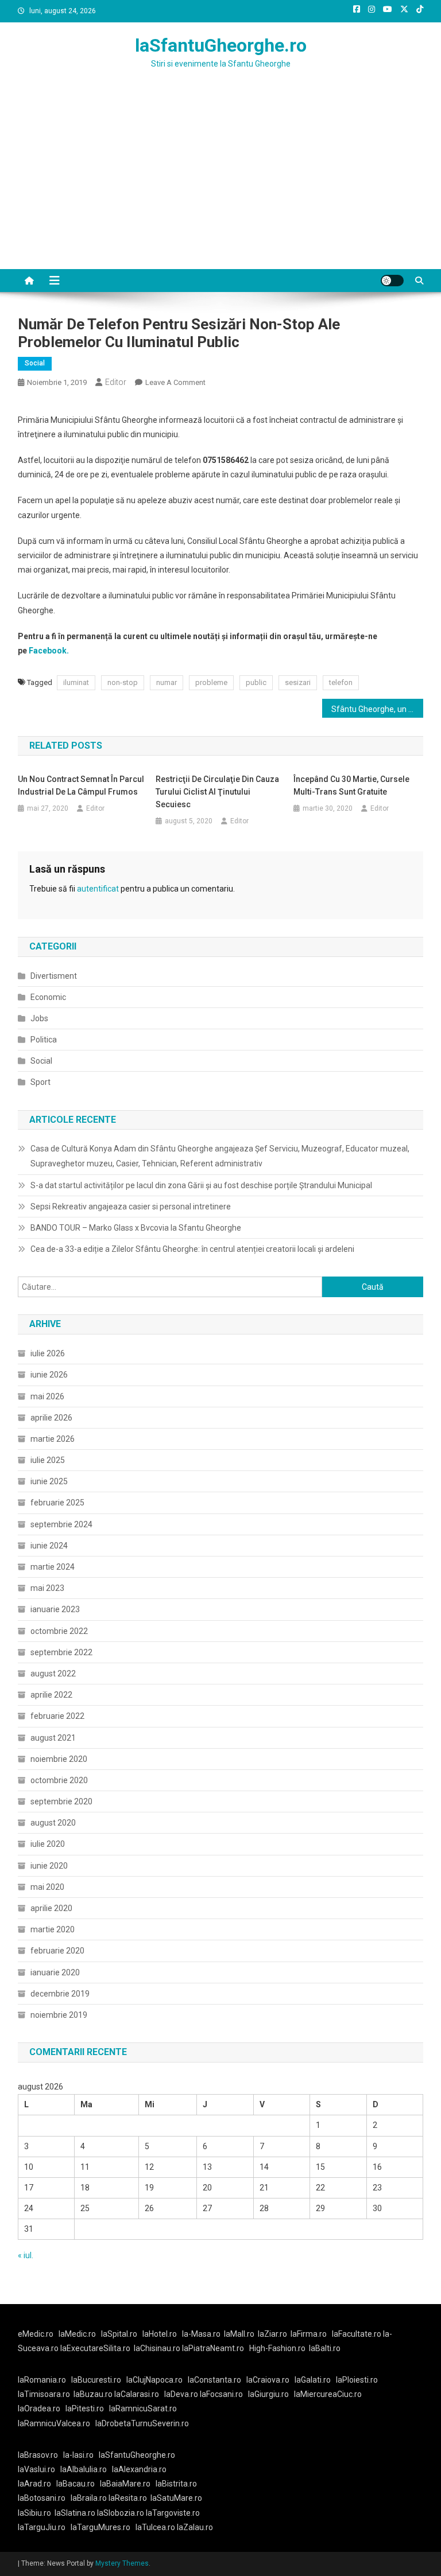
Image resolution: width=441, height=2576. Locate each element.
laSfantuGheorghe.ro (221, 45)
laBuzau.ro (94, 2394)
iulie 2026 (48, 1353)
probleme (211, 682)
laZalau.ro (195, 2527)
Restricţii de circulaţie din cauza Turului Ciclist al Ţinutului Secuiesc (217, 792)
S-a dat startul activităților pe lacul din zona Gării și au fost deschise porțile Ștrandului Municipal (201, 1185)
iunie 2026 (49, 1375)
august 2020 (53, 1823)
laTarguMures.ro (100, 2527)
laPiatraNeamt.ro (213, 2348)
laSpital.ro (119, 2334)
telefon (341, 682)
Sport (40, 1082)
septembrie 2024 (61, 1524)
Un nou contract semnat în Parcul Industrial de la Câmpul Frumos (81, 785)
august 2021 (53, 1738)
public (256, 682)
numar (167, 682)
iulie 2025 (48, 1460)
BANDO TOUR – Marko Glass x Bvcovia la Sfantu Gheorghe (136, 1228)
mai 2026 (47, 1396)
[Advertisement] (220, 183)
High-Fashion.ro (277, 2348)
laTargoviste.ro (173, 2513)
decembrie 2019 (60, 1994)
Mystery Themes (122, 2563)
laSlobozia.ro (121, 2513)
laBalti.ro (325, 2348)
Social (35, 363)
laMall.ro (239, 2334)
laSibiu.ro (34, 2513)
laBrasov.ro (38, 2455)
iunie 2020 (49, 1866)
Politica (44, 1040)
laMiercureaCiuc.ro (328, 2394)
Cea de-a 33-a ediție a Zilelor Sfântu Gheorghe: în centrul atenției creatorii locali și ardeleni (192, 1249)
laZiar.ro (272, 2334)
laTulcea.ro (156, 2527)
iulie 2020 (48, 1844)
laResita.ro (128, 2498)
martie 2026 (53, 1439)
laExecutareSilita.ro (95, 2348)
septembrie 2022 (61, 1652)
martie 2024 (53, 1567)
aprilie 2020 (51, 1908)
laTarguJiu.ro (44, 2527)
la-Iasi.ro (78, 2455)
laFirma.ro (309, 2334)
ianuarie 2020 (55, 1972)
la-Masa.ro (201, 2334)
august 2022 (53, 1674)
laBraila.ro (89, 2498)
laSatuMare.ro (176, 2498)
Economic (48, 997)
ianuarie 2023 (55, 1609)
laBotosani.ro (42, 2498)
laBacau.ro (76, 2484)
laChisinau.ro (157, 2348)
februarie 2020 (57, 1951)
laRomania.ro (42, 2380)
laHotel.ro (160, 2334)
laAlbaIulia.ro (84, 2469)
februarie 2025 (57, 1503)
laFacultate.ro (357, 2334)
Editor (116, 382)
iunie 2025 (49, 1481)
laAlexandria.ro (139, 2469)
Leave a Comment (175, 382)
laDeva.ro (181, 2394)
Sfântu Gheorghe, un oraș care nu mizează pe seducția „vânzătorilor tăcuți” (378, 709)
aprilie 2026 (51, 1418)
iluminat (76, 682)
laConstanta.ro (214, 2380)
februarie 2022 (57, 1716)
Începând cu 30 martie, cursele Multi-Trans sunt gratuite (351, 785)
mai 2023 (47, 1588)
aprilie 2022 (51, 1695)
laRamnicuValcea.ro (54, 2423)
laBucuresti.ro (96, 2380)
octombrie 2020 (59, 1780)
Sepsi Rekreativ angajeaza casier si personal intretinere (131, 1207)
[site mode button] (392, 281)
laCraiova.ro (268, 2380)
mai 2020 (47, 1887)
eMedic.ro (36, 2334)
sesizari (298, 682)
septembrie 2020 (61, 1801)
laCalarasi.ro (137, 2394)
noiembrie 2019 (59, 2015)
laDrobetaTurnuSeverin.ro (142, 2423)
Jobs (39, 1018)
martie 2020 (53, 1929)
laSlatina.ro (75, 2513)
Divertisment (54, 976)
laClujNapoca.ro (154, 2380)
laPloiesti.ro (357, 2380)
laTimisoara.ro (44, 2394)
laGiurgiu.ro (271, 2394)
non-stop (123, 682)
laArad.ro (34, 2484)
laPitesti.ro (85, 2408)
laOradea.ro (39, 2408)
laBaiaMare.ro (125, 2484)
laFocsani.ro (221, 2394)
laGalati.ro (313, 2380)
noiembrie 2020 (59, 1759)
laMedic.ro (78, 2334)
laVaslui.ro (39, 2469)
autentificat (98, 889)
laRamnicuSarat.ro (143, 2408)
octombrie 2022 (59, 1631)
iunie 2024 (49, 1546)
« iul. (26, 2255)
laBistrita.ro (176, 2484)
